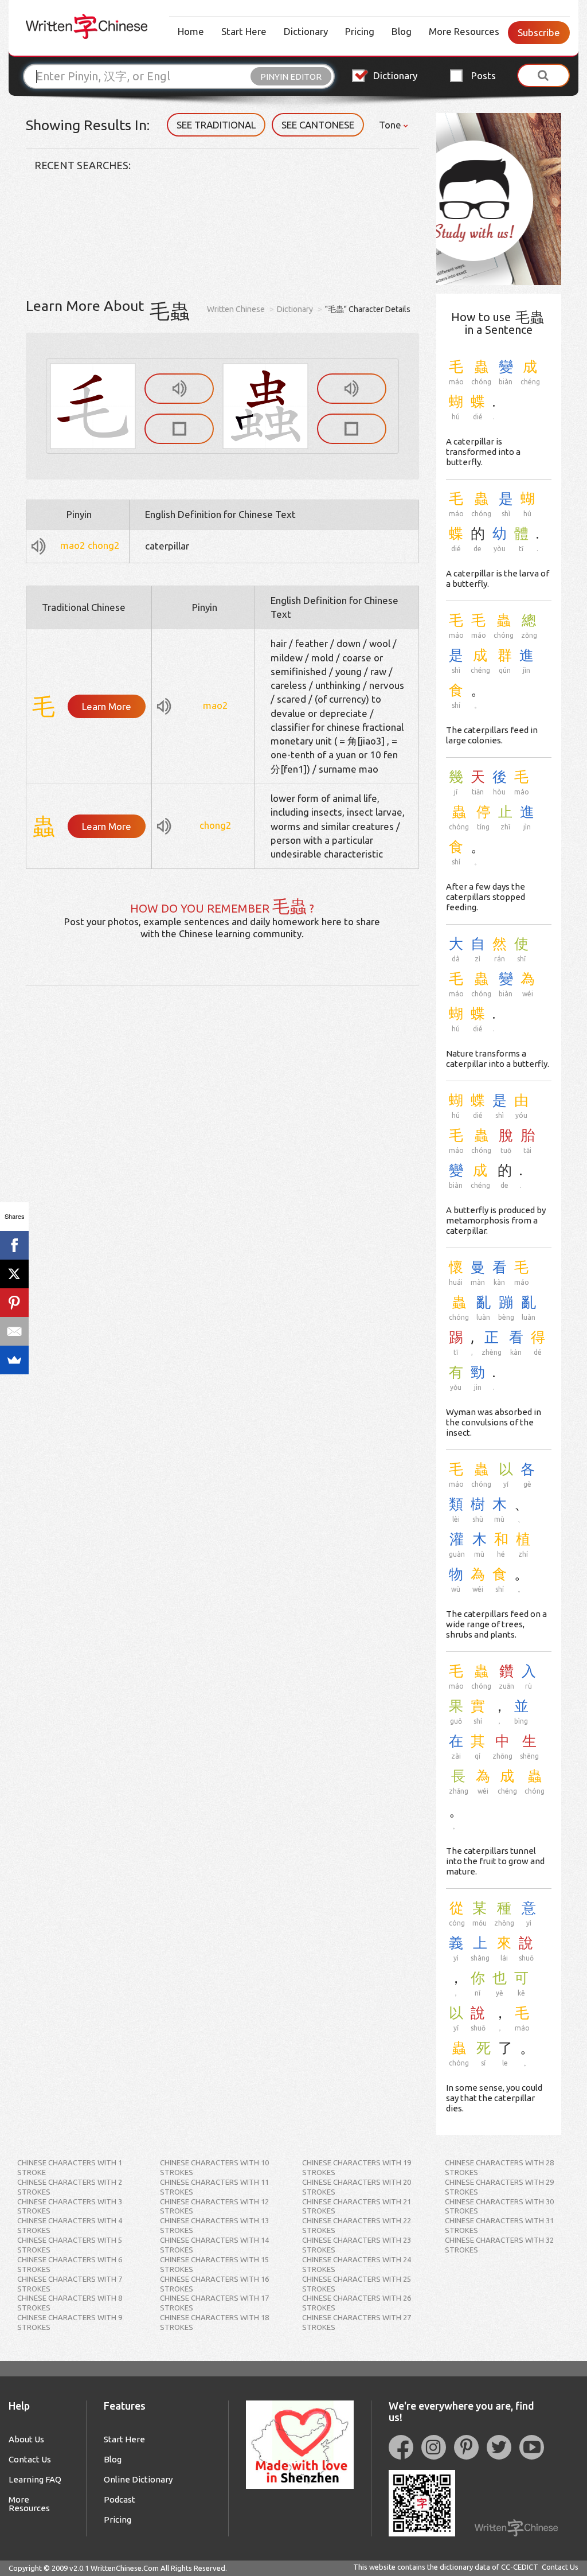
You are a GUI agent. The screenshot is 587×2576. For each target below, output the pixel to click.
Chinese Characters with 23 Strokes (357, 2245)
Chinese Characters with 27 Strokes (357, 2322)
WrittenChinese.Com (125, 2568)
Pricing (360, 31)
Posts (484, 75)
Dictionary (306, 31)
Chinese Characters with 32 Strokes (499, 2245)
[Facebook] (14, 1245)
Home (191, 31)
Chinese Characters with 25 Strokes (357, 2284)
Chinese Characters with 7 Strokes (70, 2284)
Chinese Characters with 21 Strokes (357, 2206)
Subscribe (539, 32)
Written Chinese (236, 309)
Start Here (244, 31)
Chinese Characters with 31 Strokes (499, 2225)
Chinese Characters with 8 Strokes (70, 2303)
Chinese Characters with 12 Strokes (214, 2206)
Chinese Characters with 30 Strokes (499, 2206)
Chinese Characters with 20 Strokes (357, 2187)
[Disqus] (222, 1129)
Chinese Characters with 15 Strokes (214, 2264)
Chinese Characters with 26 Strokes (357, 2303)
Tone (391, 125)
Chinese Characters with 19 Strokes (357, 2167)
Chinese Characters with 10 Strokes (214, 2167)
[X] (14, 1274)
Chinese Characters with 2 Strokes (70, 2187)
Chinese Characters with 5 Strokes (70, 2245)
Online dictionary (138, 2479)
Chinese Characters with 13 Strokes (214, 2225)
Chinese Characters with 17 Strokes (214, 2303)
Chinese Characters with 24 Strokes (357, 2264)
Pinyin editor (291, 77)
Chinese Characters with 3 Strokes (70, 2206)
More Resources (464, 31)
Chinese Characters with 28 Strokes (499, 2167)
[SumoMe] (14, 1360)
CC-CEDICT (520, 2567)
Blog (402, 31)
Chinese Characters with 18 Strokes (214, 2322)
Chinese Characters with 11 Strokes (214, 2187)
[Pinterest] (14, 1303)
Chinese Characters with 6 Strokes (70, 2264)
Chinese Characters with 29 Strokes (499, 2187)
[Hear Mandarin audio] (179, 389)
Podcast (120, 2499)
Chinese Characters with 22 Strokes (357, 2225)
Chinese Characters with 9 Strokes (70, 2322)
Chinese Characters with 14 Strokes (214, 2245)
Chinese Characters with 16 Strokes (214, 2284)
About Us (26, 2439)
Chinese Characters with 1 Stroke (70, 2167)
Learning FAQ (35, 2479)
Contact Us (30, 2459)
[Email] (14, 1331)
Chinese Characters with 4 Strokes (70, 2225)
